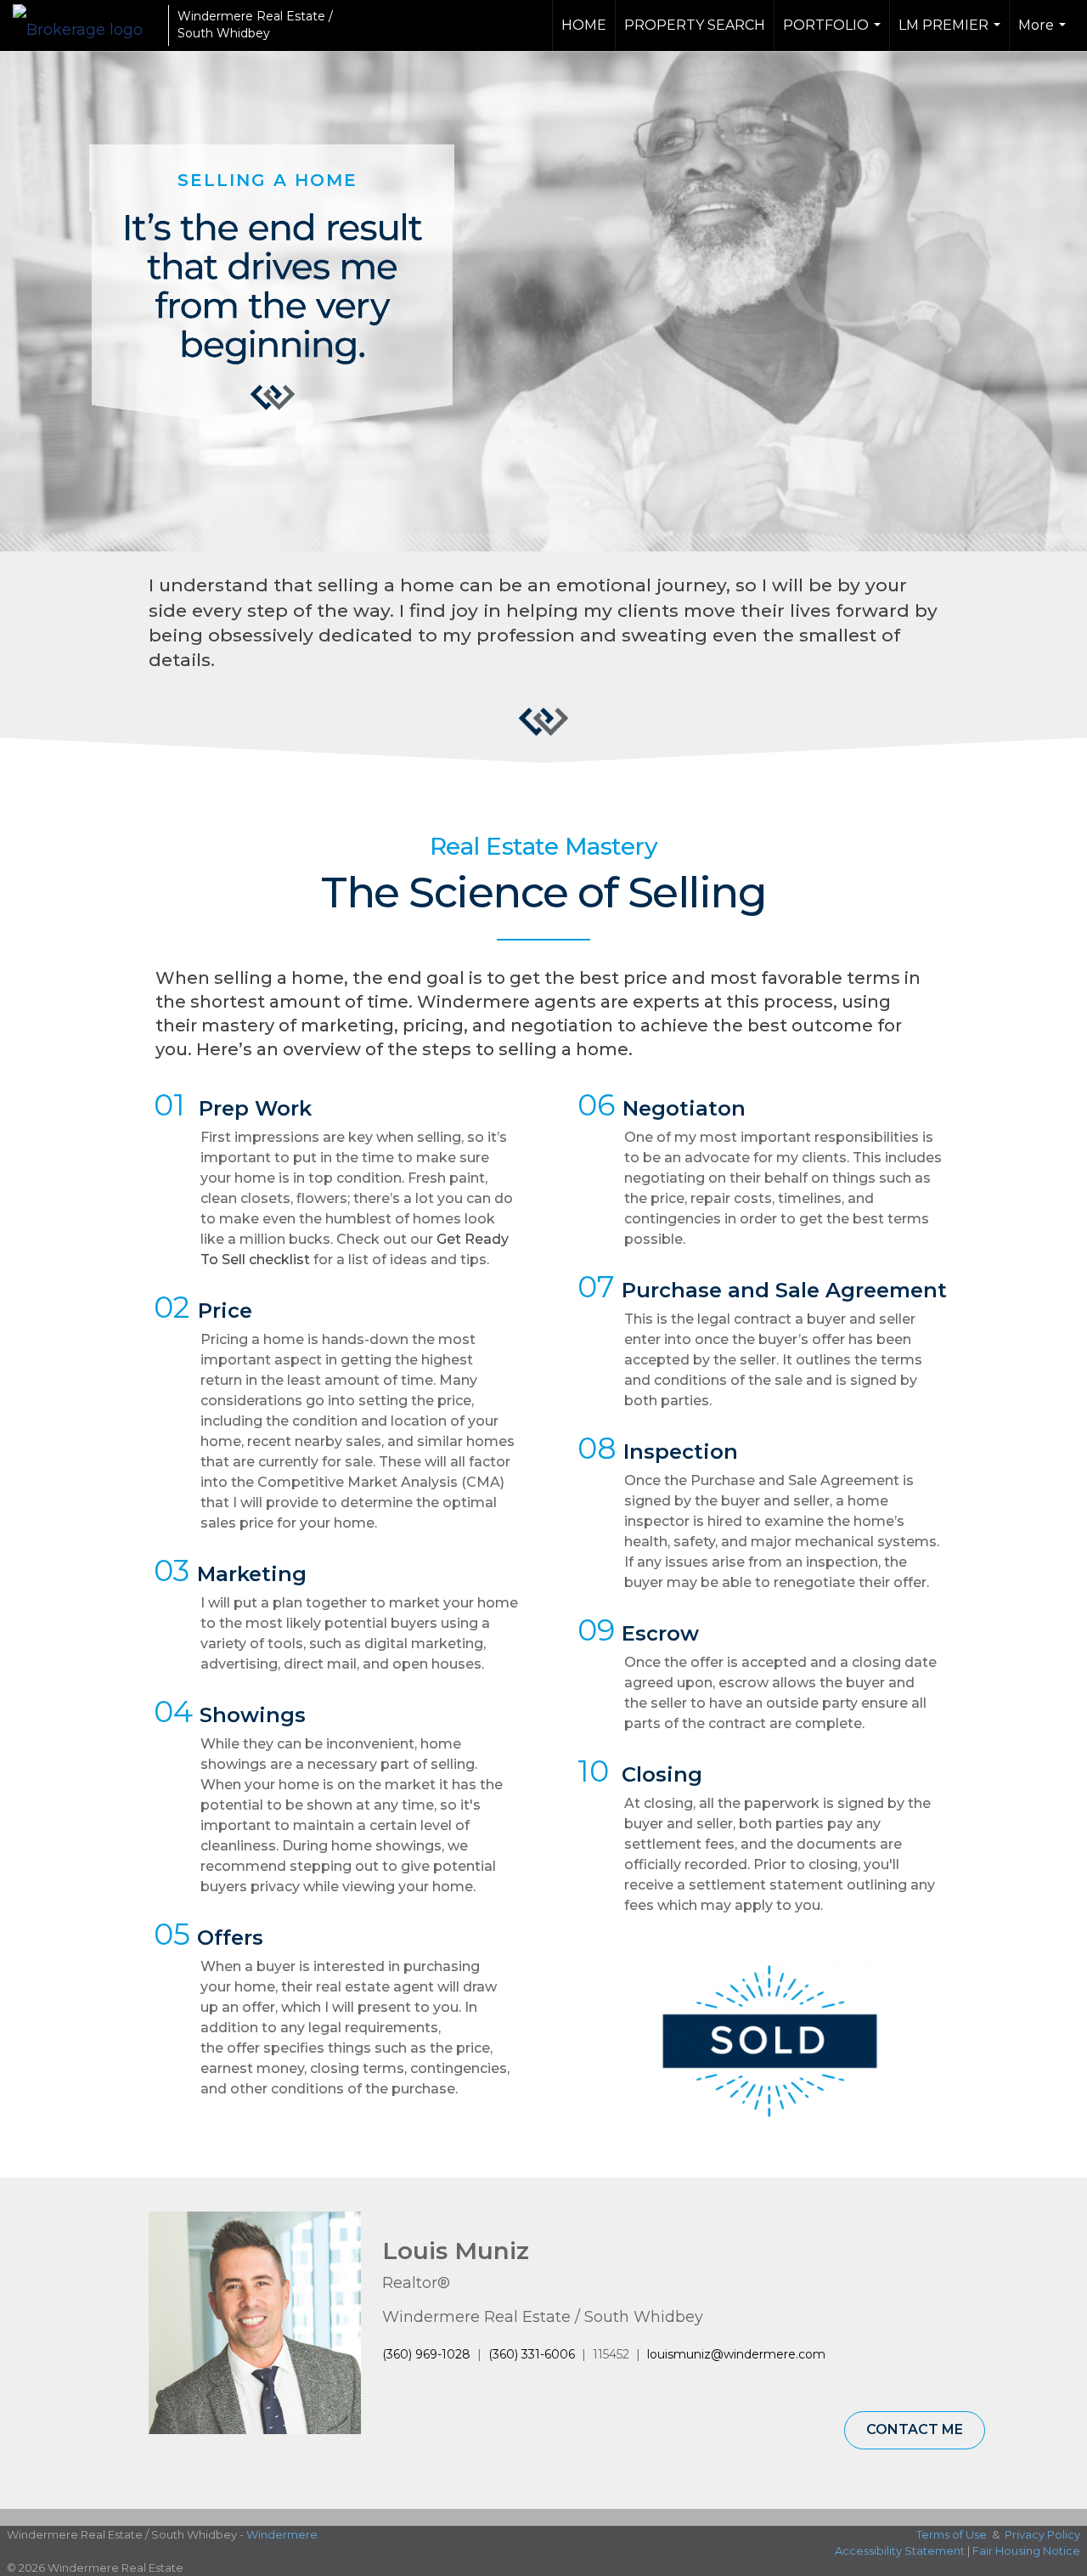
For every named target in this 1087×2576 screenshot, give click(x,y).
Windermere (282, 2534)
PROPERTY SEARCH (695, 25)
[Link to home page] (86, 25)
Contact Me (915, 2429)
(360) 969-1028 (426, 2354)
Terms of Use (952, 2534)
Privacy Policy (1042, 2534)
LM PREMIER (952, 34)
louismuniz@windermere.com (736, 2354)
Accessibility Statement (900, 2551)
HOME (584, 25)
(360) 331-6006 (532, 2354)
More (1044, 34)
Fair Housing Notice (1026, 2551)
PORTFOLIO (834, 34)
